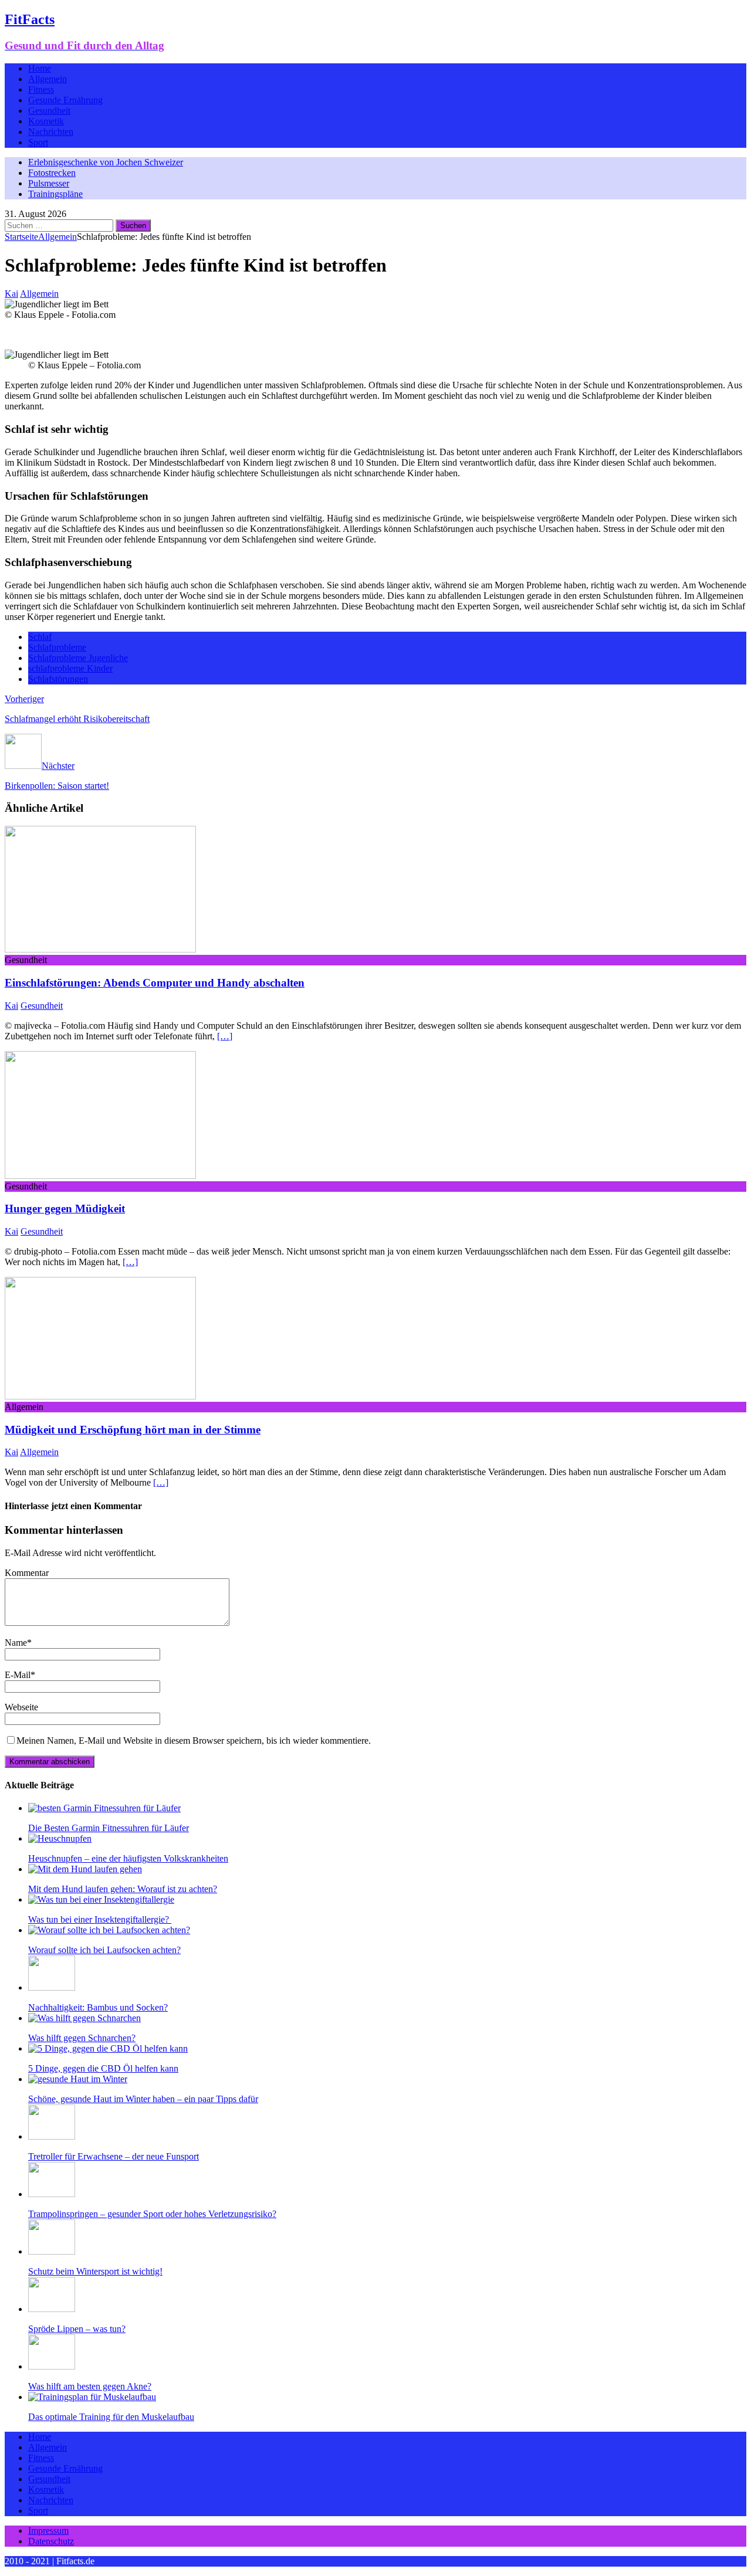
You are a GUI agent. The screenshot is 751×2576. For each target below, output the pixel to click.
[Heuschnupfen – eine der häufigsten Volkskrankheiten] (60, 1838)
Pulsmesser (49, 183)
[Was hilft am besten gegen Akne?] (52, 2366)
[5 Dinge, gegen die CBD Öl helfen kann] (108, 2048)
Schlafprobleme (57, 647)
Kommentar (27, 1573)
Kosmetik (46, 121)
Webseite (21, 1707)
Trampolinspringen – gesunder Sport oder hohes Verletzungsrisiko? (152, 2214)
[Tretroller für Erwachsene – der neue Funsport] (52, 2136)
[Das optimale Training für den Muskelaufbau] (92, 2397)
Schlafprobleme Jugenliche (78, 658)
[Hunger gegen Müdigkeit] (100, 1176)
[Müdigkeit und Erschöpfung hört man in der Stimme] (100, 1396)
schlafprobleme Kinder (70, 668)
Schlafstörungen (58, 679)
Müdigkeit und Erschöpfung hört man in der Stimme (133, 1430)
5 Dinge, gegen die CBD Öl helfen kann (103, 2068)
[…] (225, 1036)
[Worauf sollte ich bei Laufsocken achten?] (109, 1930)
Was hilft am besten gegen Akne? (90, 2386)
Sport (38, 142)
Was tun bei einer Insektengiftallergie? (100, 1919)
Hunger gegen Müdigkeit (65, 1209)
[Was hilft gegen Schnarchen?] (84, 2018)
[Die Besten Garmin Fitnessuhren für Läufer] (104, 1808)
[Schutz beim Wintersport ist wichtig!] (52, 2251)
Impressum (48, 2531)
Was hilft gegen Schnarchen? (82, 2038)
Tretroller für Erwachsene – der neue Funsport (114, 2156)
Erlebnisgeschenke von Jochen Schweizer (106, 162)
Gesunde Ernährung (65, 100)
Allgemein (48, 79)
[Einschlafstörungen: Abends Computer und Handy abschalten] (100, 949)
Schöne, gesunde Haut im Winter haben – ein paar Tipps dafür (143, 2099)
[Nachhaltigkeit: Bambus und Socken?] (52, 1987)
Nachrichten (51, 132)
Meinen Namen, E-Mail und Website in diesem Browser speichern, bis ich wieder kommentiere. (194, 1741)
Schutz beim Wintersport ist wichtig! (95, 2271)
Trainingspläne (55, 194)
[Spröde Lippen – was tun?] (52, 2309)
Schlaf (40, 637)
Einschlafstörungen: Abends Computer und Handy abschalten (155, 983)
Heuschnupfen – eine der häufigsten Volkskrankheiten (128, 1858)
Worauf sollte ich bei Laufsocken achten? (104, 1950)
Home (40, 68)
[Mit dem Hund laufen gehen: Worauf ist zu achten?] (85, 1869)
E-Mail (18, 1675)
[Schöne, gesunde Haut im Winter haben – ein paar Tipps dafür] (78, 2079)
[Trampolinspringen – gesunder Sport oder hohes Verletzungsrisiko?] (52, 2194)
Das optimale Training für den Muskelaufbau (111, 2417)
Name (16, 1643)
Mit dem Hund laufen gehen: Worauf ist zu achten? (123, 1889)
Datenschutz (51, 2541)
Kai (11, 294)
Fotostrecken (52, 173)
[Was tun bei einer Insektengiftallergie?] (101, 1899)
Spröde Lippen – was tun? (77, 2329)
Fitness (41, 89)
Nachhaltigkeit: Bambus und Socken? (98, 2007)
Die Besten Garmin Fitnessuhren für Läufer (109, 1828)
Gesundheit (49, 111)
